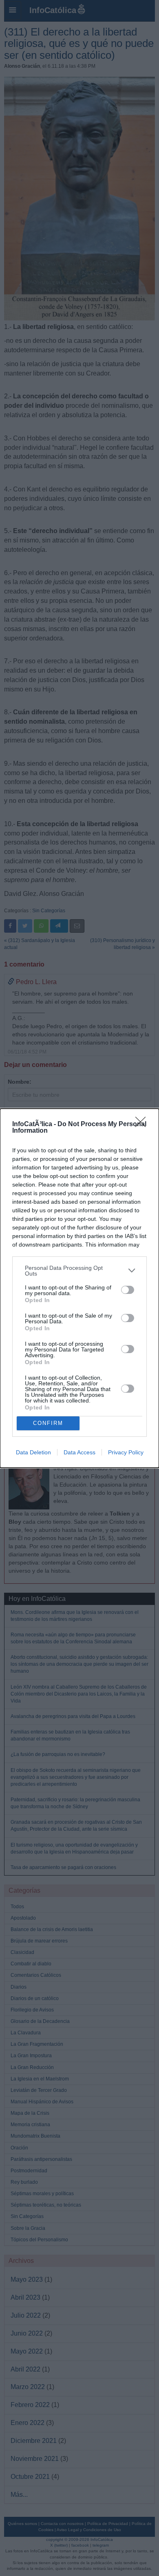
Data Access (79, 1452)
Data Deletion (33, 1452)
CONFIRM (48, 1423)
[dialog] (79, 1288)
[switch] (128, 1290)
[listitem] (79, 1271)
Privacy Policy (126, 1452)
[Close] (143, 1125)
